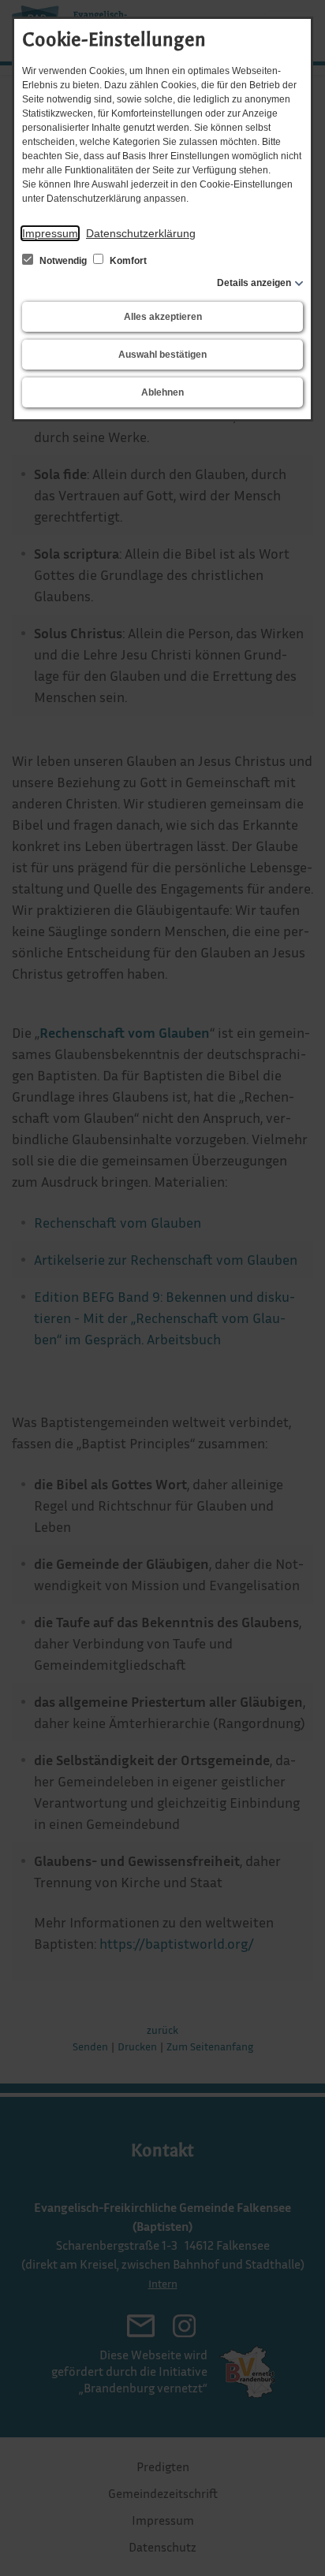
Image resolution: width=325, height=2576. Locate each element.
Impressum (50, 233)
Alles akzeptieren (163, 317)
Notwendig (63, 261)
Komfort (127, 261)
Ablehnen (162, 392)
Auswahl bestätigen (162, 355)
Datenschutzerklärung (141, 233)
